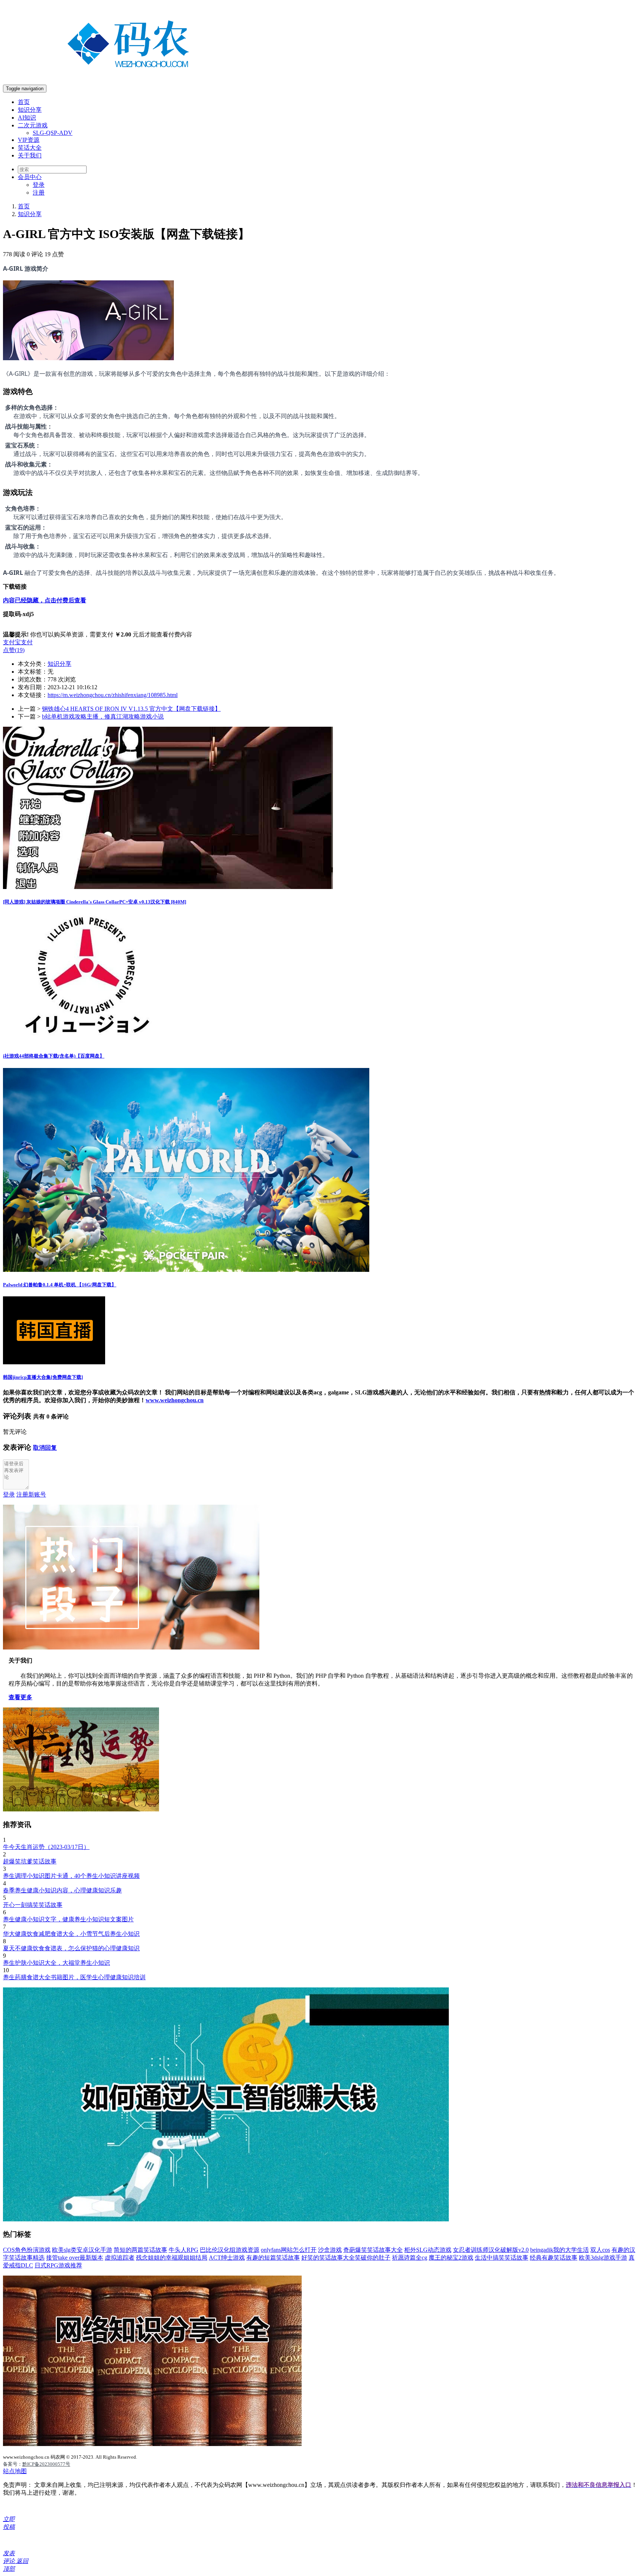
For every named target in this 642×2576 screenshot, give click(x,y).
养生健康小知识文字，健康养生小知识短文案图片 (68, 1919)
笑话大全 (30, 148)
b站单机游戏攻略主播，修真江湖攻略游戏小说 (103, 717)
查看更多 (20, 1697)
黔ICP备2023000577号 (46, 2464)
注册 (39, 193)
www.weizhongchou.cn (175, 1400)
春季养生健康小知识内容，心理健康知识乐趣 (62, 1890)
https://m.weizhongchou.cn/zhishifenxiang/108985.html (113, 695)
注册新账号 (31, 1494)
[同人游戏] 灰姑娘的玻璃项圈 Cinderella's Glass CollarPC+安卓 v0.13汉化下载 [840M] (95, 902)
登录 (39, 185)
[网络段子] (131, 1647)
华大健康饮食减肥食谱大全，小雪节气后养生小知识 (71, 1934)
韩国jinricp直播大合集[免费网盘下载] (43, 1377)
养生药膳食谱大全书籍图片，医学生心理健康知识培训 (74, 1977)
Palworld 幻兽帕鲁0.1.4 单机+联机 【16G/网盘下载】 (60, 1285)
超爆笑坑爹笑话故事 (30, 1861)
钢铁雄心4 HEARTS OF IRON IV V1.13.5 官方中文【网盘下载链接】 (131, 709)
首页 (24, 102)
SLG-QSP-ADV (53, 133)
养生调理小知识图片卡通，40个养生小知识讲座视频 (71, 1876)
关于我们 (30, 155)
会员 (30, 177)
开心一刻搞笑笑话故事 (33, 1905)
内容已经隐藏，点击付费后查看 (45, 600)
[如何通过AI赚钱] (226, 2219)
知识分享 (30, 110)
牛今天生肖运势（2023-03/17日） (46, 1847)
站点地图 (15, 2471)
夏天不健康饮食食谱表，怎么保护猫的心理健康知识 (71, 1948)
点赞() (14, 650)
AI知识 (27, 118)
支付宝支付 (18, 642)
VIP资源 (29, 140)
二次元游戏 (33, 125)
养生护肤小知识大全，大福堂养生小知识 (56, 1963)
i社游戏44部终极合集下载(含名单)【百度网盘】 (54, 1056)
